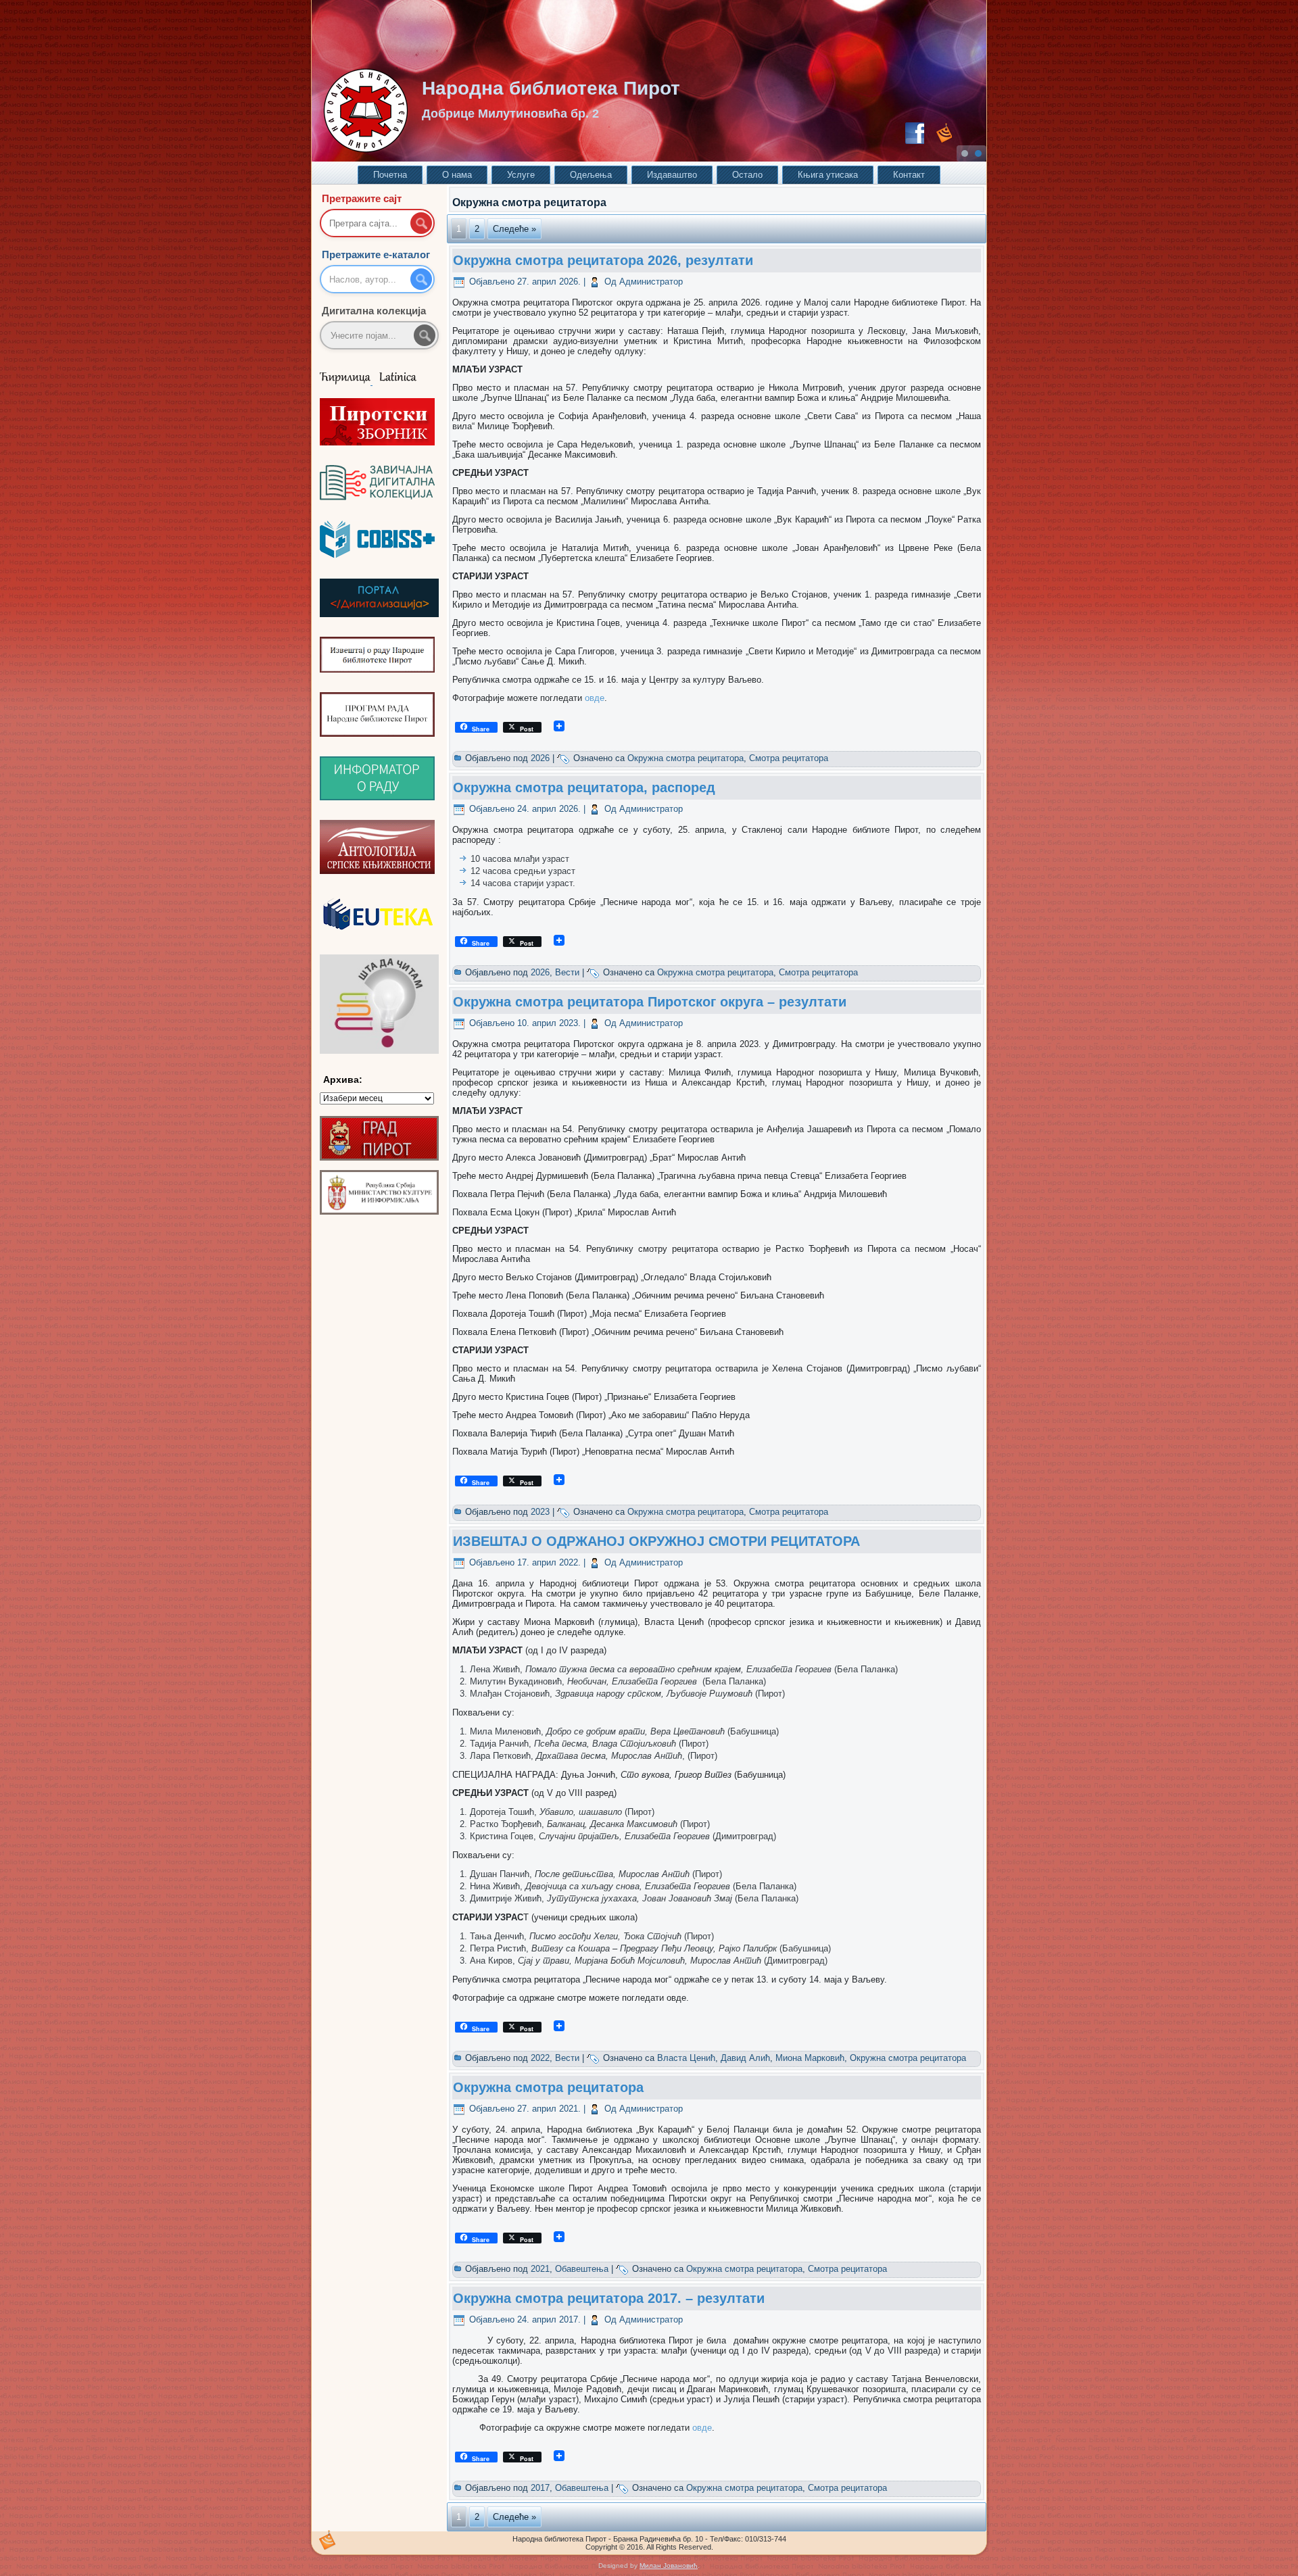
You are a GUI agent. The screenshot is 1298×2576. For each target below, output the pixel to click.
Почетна (390, 175)
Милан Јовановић (669, 2566)
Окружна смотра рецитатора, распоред (584, 787)
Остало (747, 175)
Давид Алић (745, 2058)
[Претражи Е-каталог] (421, 279)
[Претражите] (425, 335)
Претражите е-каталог (376, 254)
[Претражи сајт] (421, 223)
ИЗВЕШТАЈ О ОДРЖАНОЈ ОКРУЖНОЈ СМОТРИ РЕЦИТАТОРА (656, 1541)
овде (595, 698)
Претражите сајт (362, 198)
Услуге (521, 175)
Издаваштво (672, 175)
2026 (540, 758)
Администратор (651, 282)
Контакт (909, 175)
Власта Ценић (686, 2058)
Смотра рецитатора (789, 758)
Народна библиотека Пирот (551, 88)
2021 (540, 2269)
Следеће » (514, 229)
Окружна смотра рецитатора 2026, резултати (603, 260)
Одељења (591, 175)
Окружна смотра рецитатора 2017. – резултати (609, 2298)
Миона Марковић (810, 2058)
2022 (540, 2058)
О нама (457, 175)
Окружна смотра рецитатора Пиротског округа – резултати (650, 1002)
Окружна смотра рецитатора (686, 758)
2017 (540, 2488)
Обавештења (582, 2269)
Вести (567, 972)
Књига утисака (828, 175)
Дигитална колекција (374, 311)
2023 (540, 1512)
